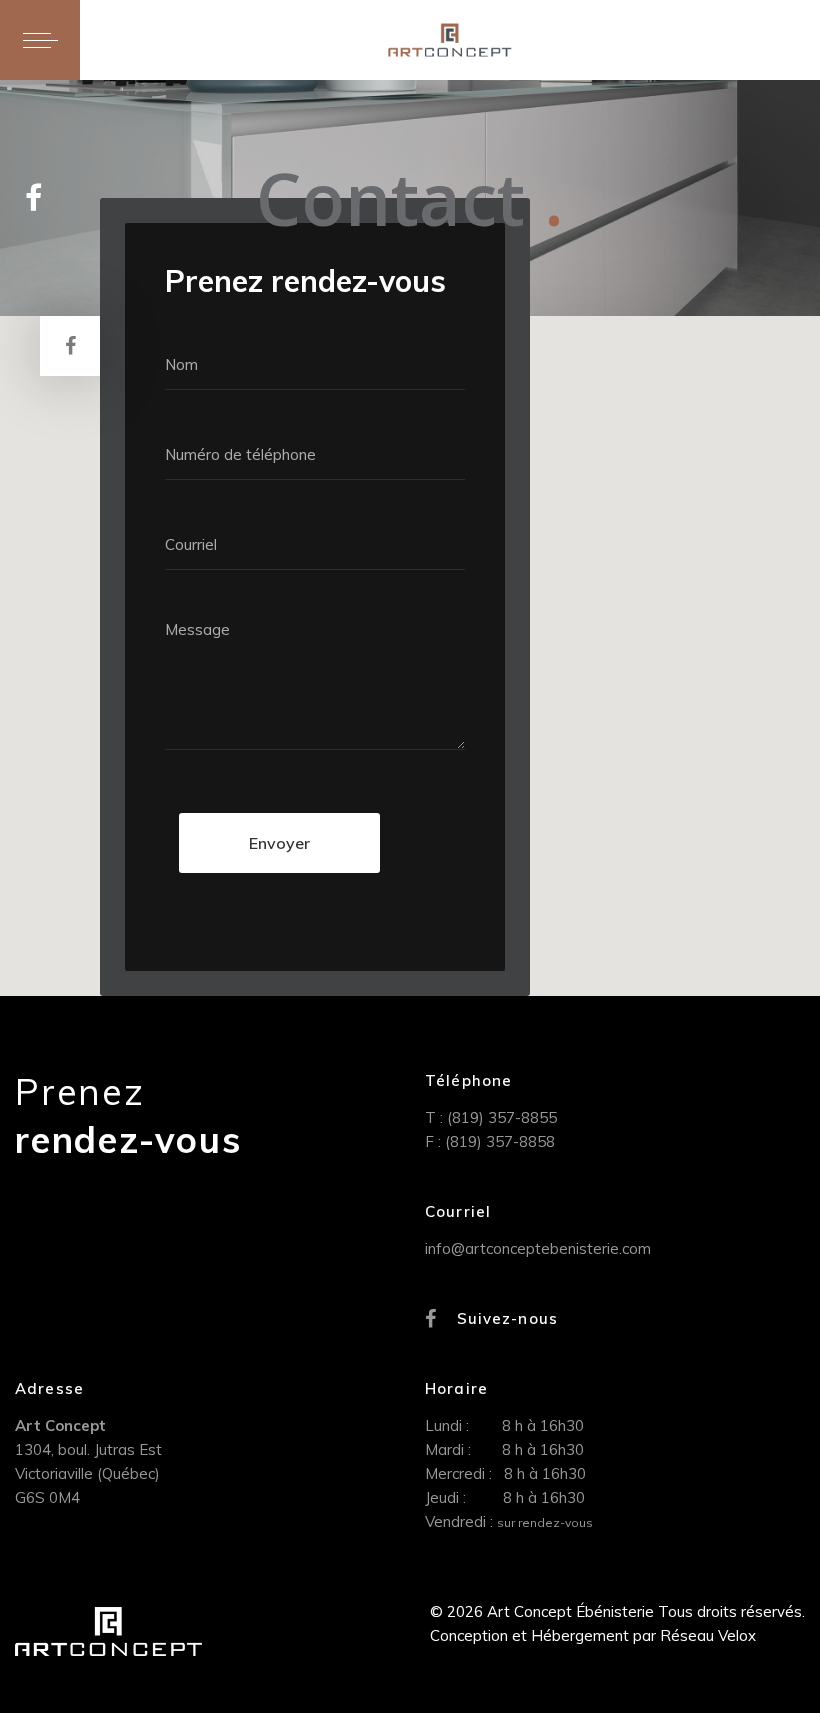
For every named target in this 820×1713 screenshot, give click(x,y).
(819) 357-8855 (502, 1117)
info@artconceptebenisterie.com (538, 1248)
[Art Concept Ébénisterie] (449, 40)
